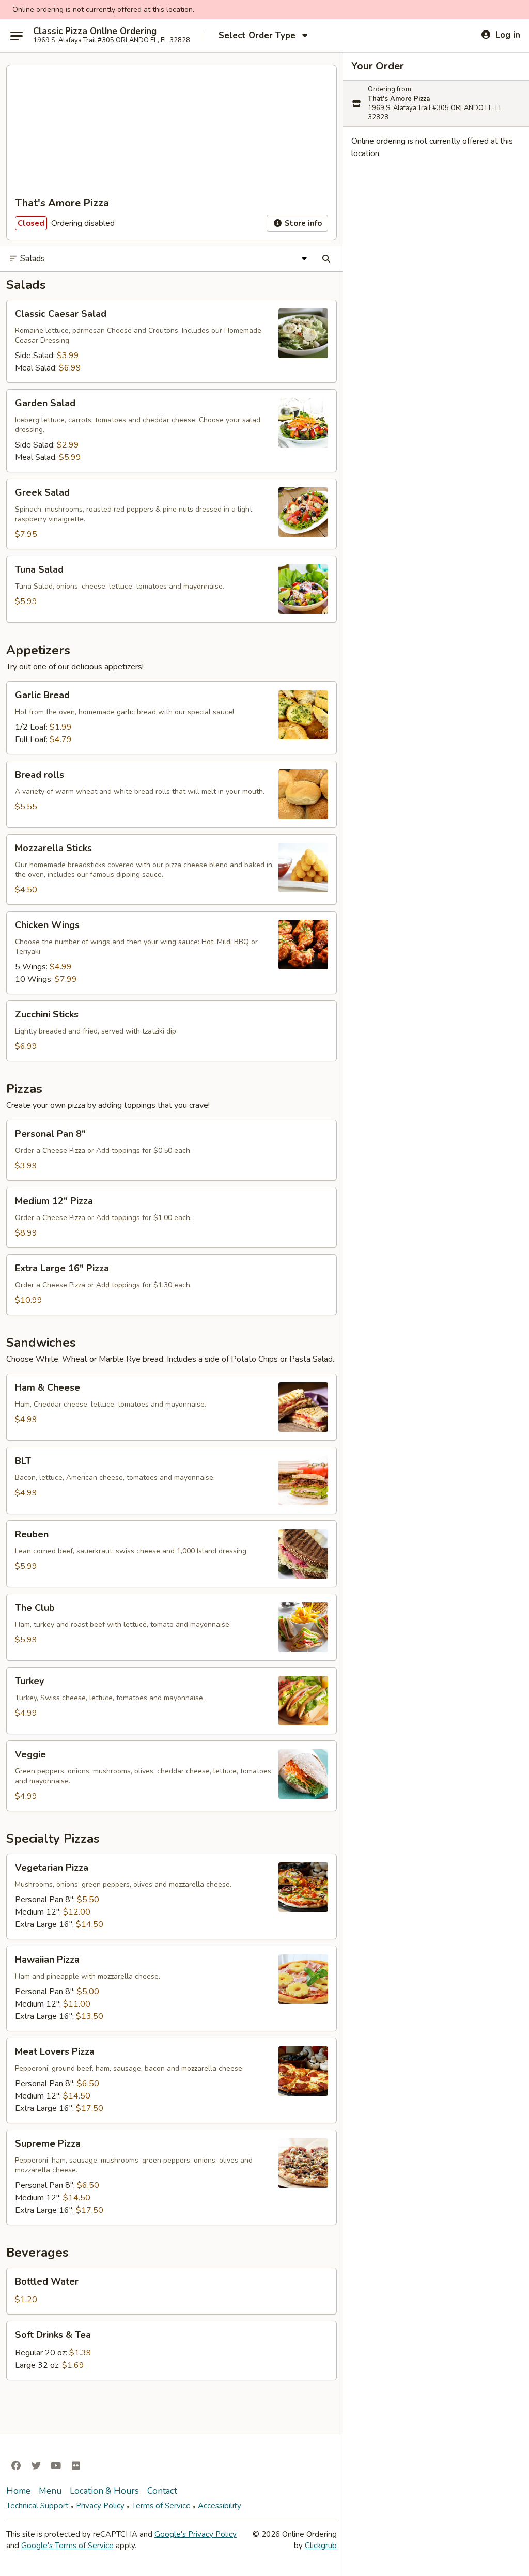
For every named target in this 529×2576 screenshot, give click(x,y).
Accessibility (220, 2506)
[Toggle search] (326, 259)
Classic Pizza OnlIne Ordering (95, 32)
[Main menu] (17, 36)
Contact (162, 2491)
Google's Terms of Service (67, 2546)
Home (18, 2491)
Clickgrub (321, 2546)
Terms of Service (161, 2506)
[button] (172, 341)
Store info (302, 223)
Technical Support (37, 2506)
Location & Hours (104, 2491)
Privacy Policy (100, 2506)
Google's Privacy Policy (196, 2534)
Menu (50, 2491)
